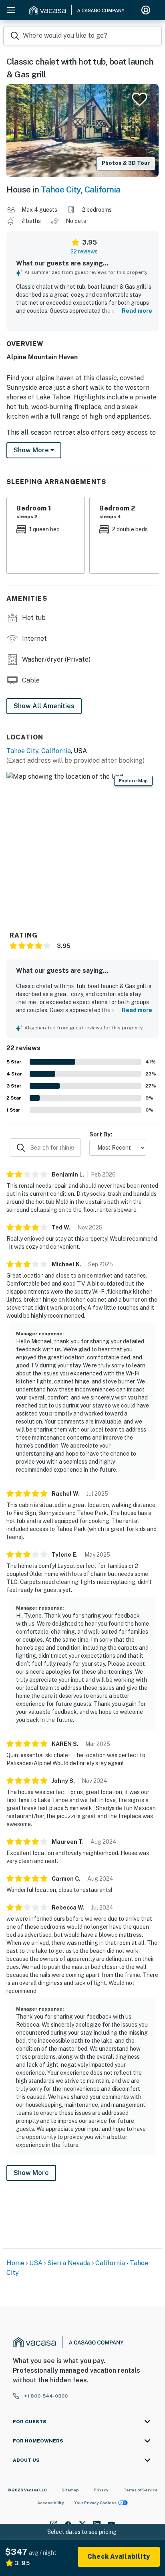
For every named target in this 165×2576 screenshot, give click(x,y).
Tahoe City (61, 189)
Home (15, 2263)
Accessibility (51, 2503)
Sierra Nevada (69, 2263)
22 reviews (84, 251)
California (103, 189)
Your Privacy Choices (95, 2503)
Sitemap (70, 2490)
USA (36, 2263)
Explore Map (133, 781)
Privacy (101, 2490)
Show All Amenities (44, 706)
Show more (32, 450)
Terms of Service (141, 2490)
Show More (31, 2173)
